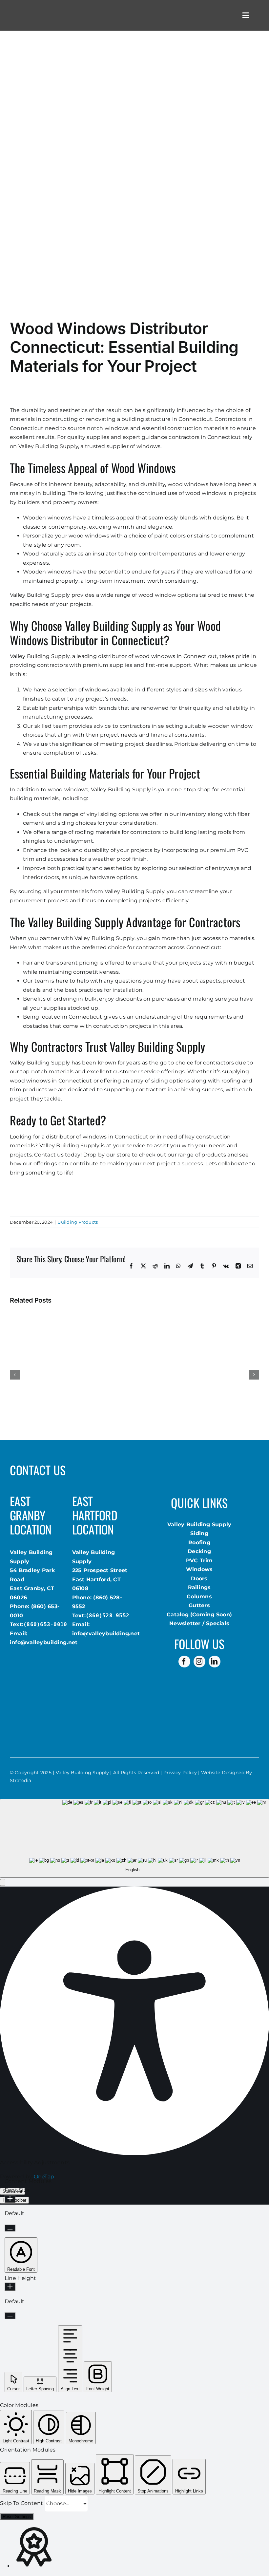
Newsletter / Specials (199, 1623)
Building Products (78, 1222)
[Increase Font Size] (10, 2199)
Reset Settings (17, 2517)
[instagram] (199, 1662)
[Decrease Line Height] (10, 2316)
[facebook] (184, 1662)
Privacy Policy (180, 1773)
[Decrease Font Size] (10, 2228)
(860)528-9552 (107, 1616)
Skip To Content (22, 2503)
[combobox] (134, 1838)
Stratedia (21, 1780)
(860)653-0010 (45, 1624)
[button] (3, 1882)
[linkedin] (215, 1662)
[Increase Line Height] (10, 2287)
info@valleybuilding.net (44, 1642)
